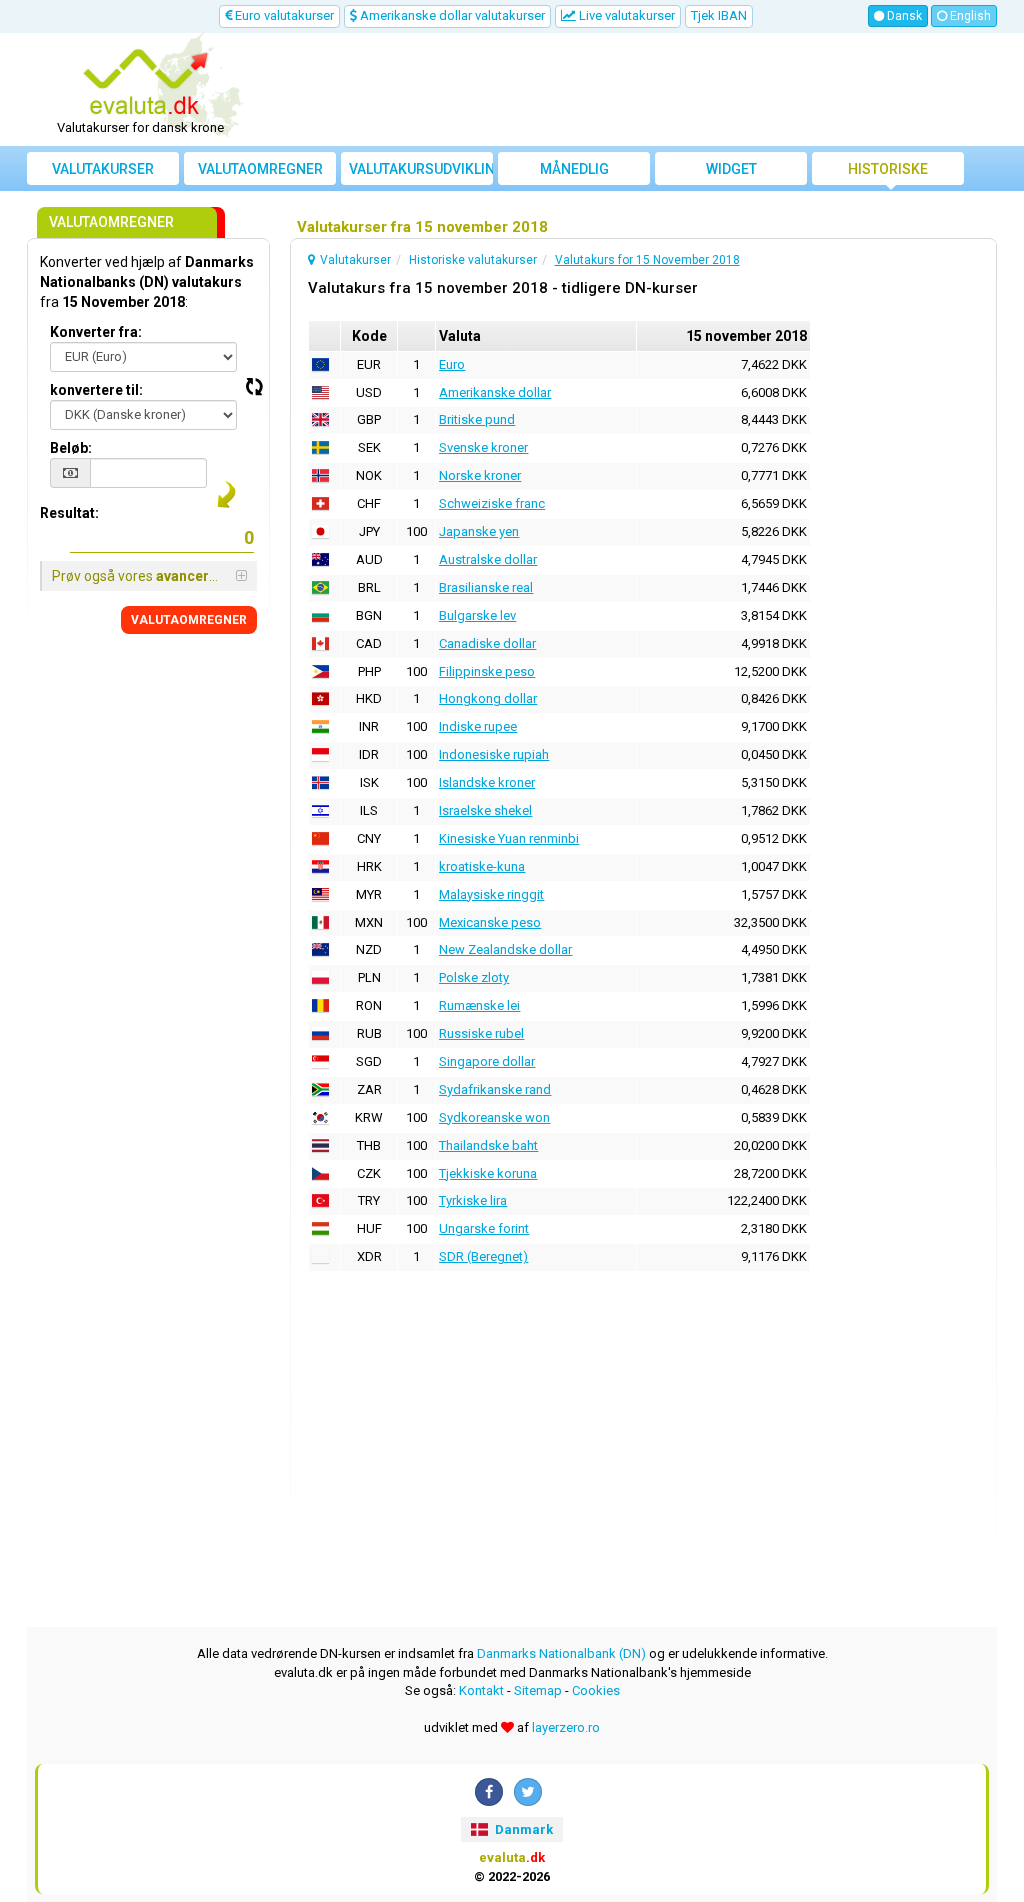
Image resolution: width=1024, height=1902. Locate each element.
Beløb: (71, 448)
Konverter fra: (96, 332)
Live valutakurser (625, 15)
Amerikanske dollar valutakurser (451, 15)
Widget (731, 169)
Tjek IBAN (719, 15)
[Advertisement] (634, 90)
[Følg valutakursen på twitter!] (528, 1792)
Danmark (522, 1829)
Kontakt (481, 1690)
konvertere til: (96, 390)
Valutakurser (103, 169)
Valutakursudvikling (421, 169)
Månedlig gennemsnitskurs (574, 173)
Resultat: (69, 513)
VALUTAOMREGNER (189, 620)
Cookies (596, 1690)
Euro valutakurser (283, 15)
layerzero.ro (566, 1727)
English (969, 16)
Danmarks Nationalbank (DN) (561, 1653)
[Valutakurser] (148, 83)
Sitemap (538, 1690)
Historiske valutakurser (888, 173)
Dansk (903, 16)
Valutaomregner (260, 169)
